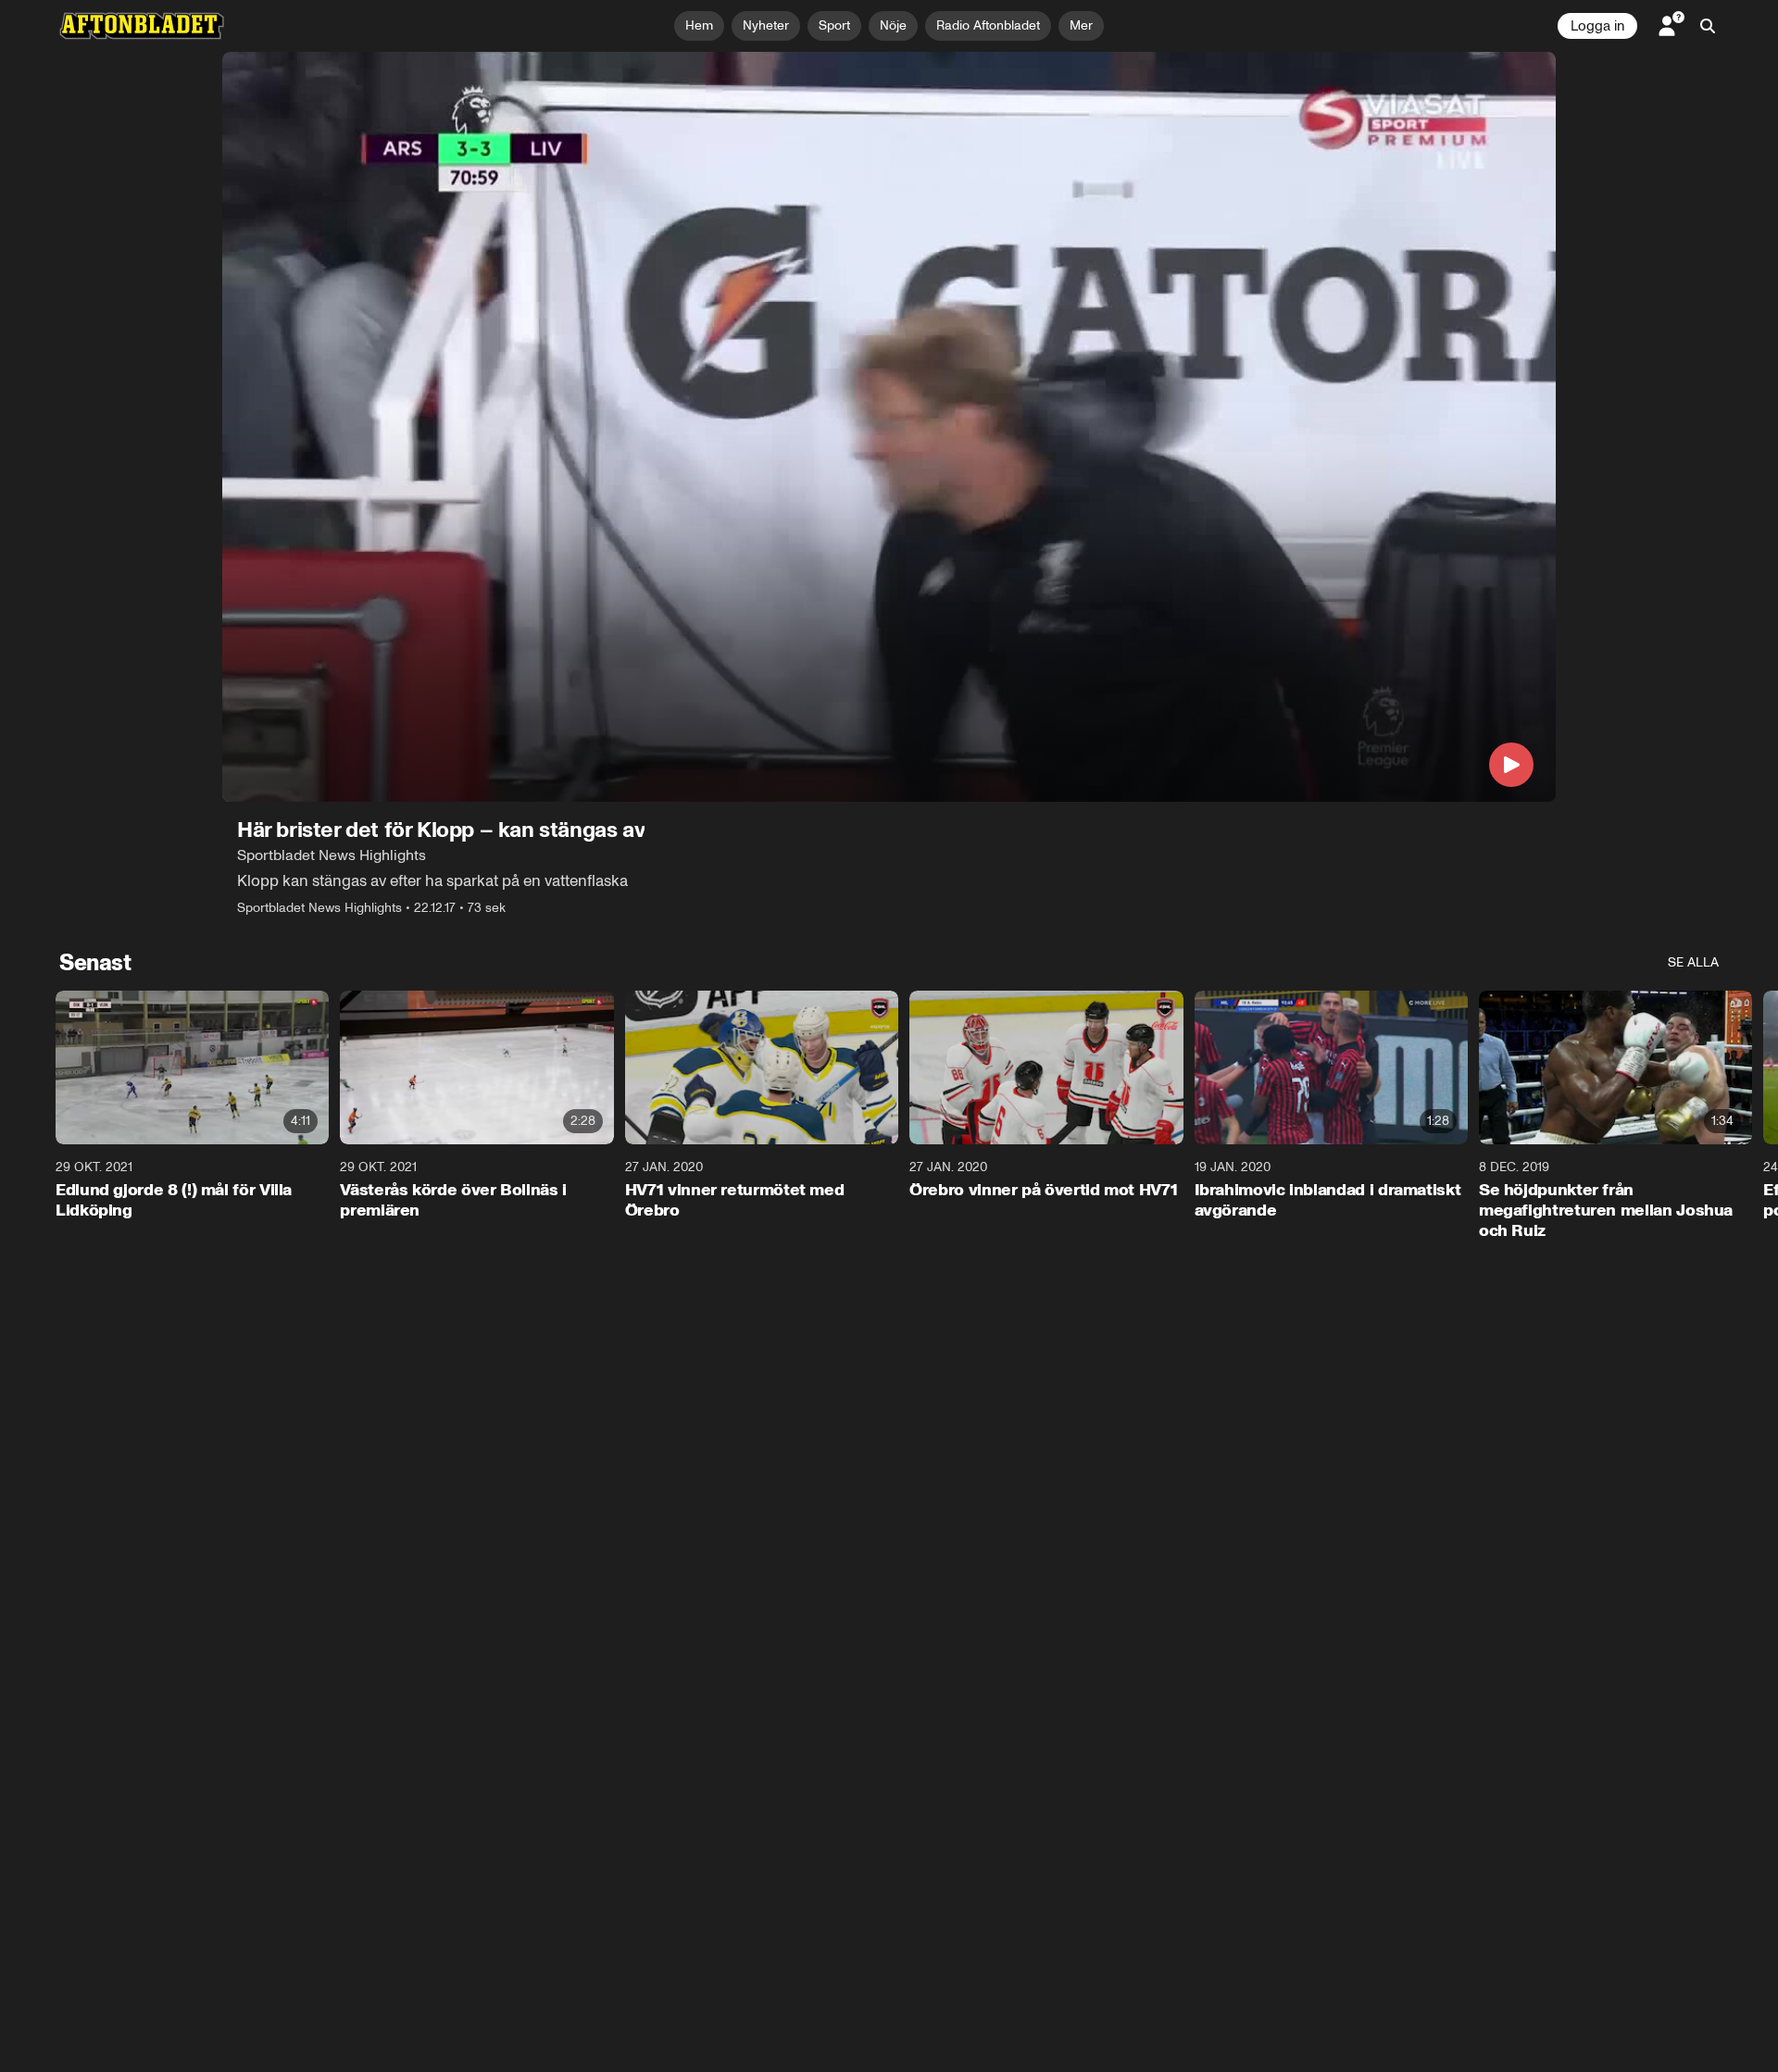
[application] (889, 427)
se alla (1693, 962)
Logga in (1597, 26)
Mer (1081, 25)
